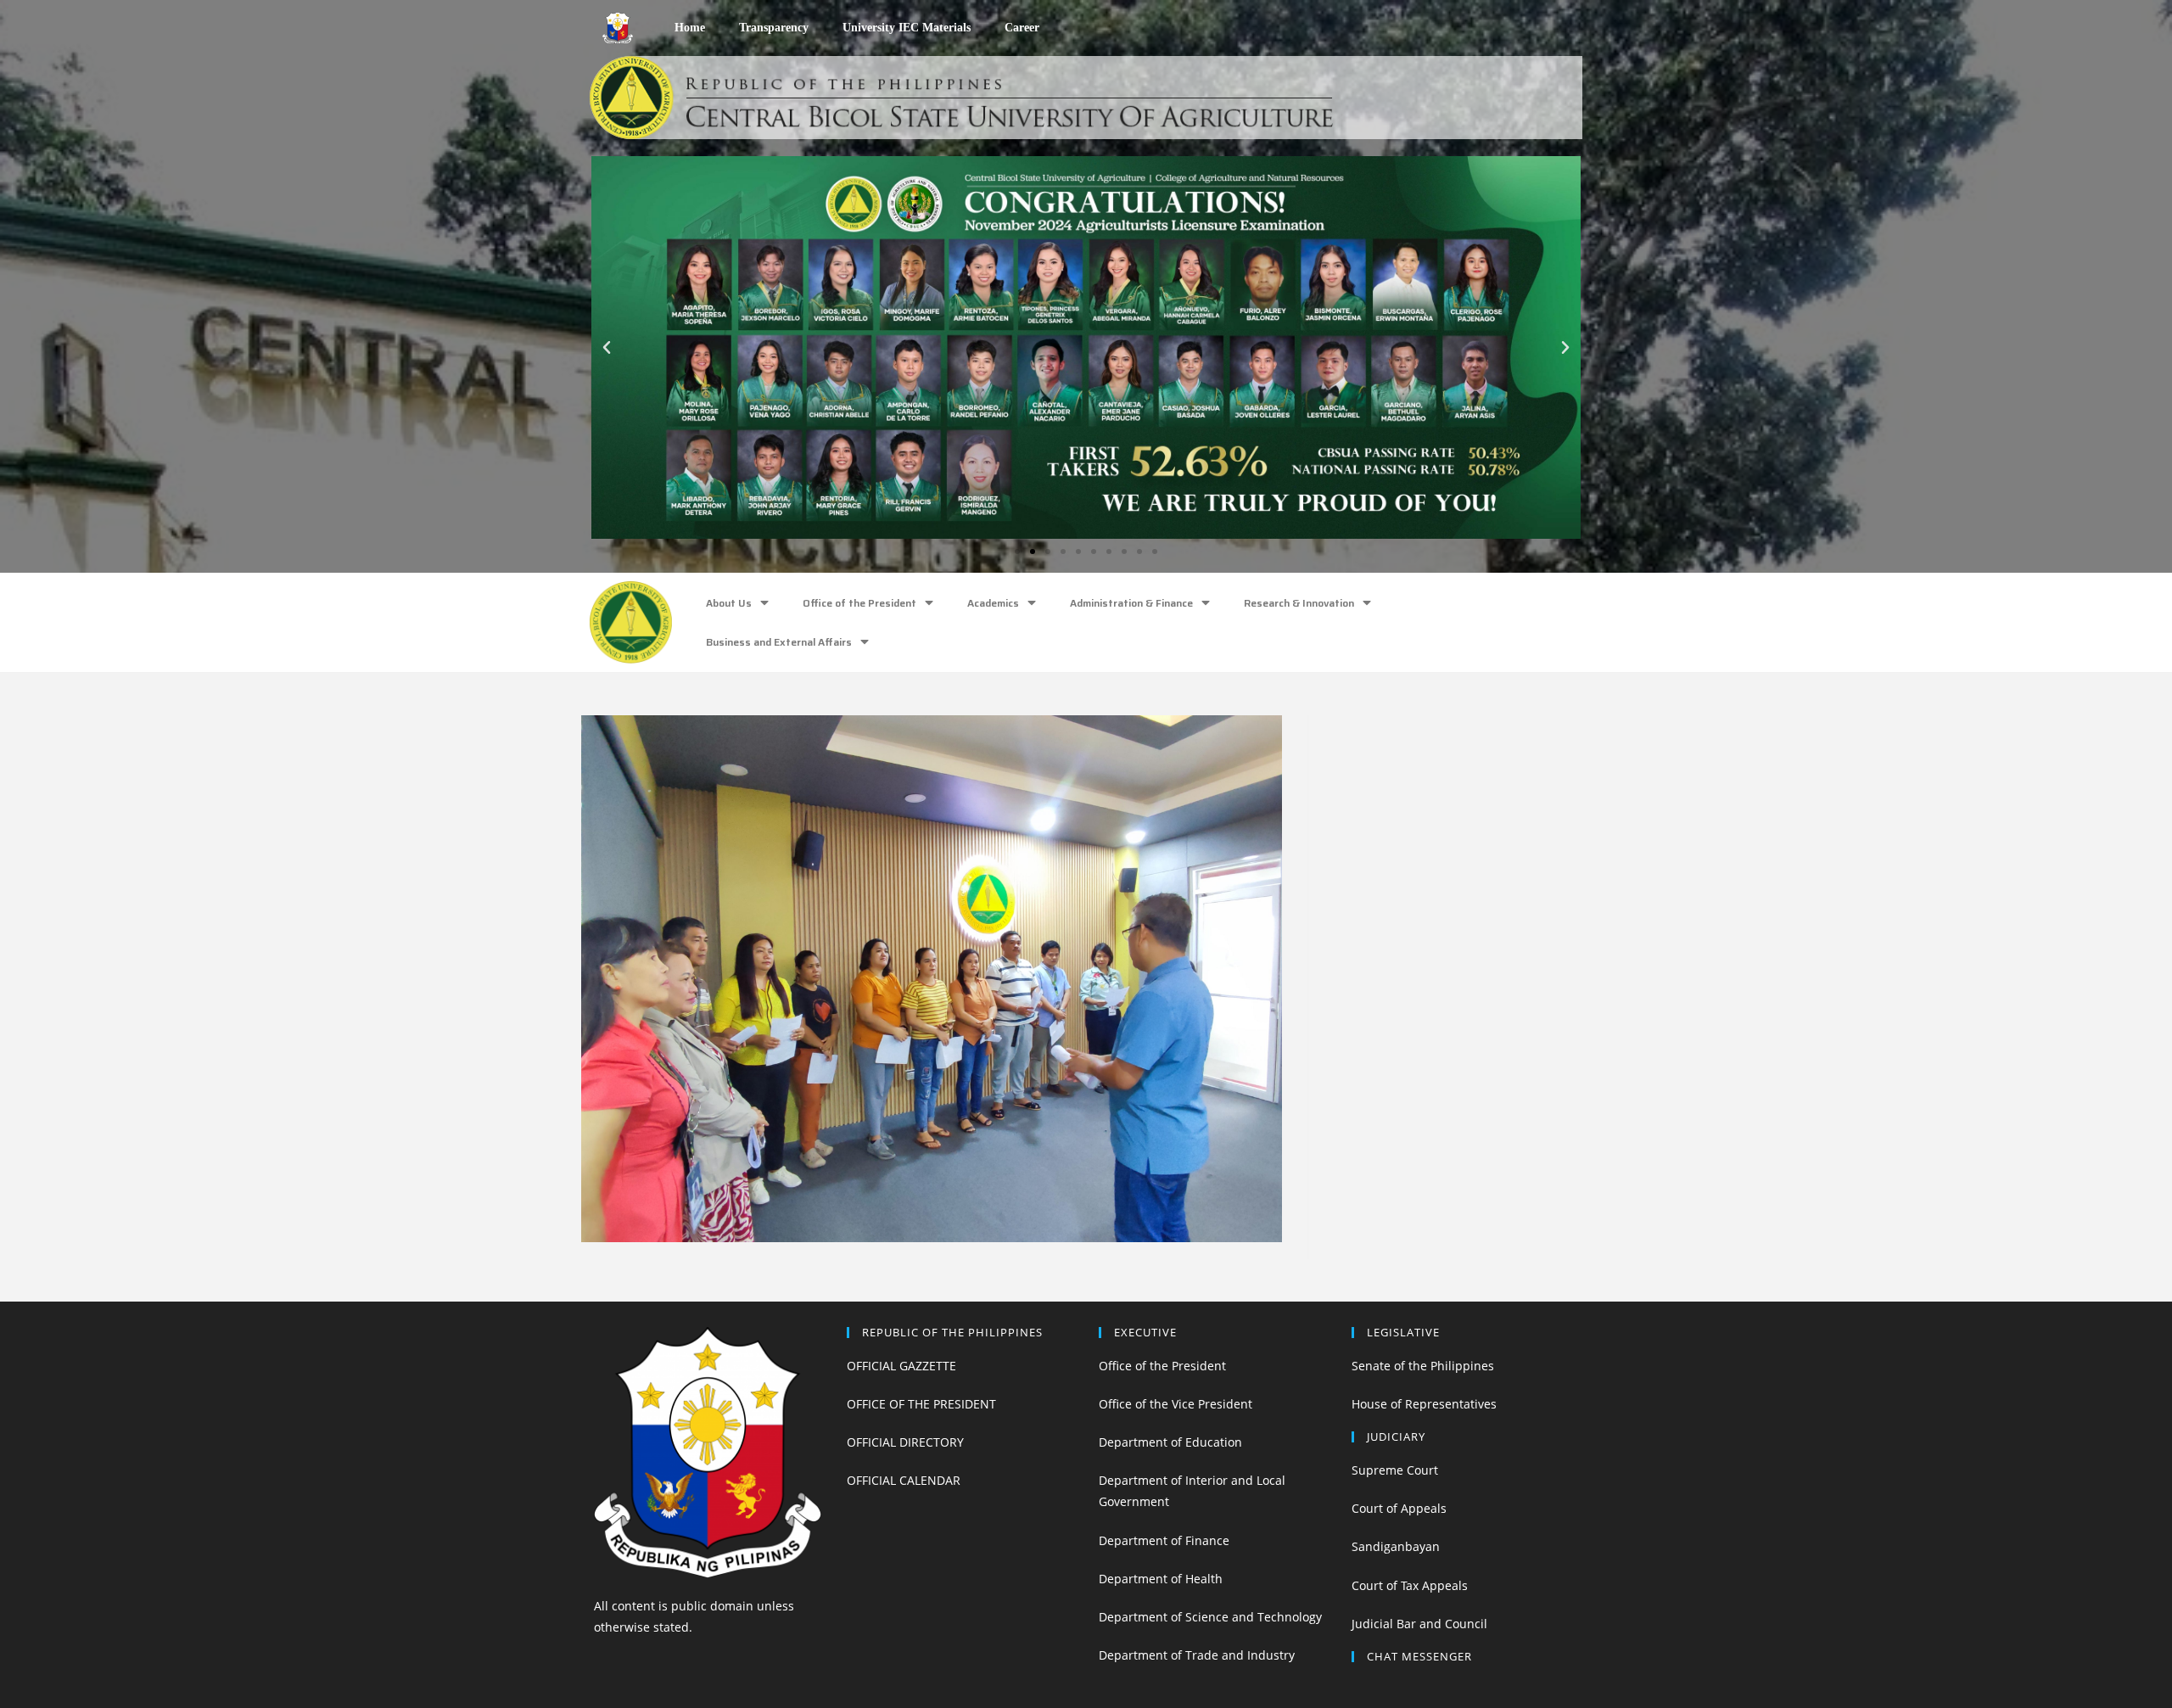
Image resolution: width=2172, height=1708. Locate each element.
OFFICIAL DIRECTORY (905, 1442)
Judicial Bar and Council (1419, 1624)
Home (690, 28)
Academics (993, 603)
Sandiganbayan (1396, 1546)
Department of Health (1161, 1579)
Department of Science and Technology (1210, 1617)
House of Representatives (1424, 1404)
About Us (729, 603)
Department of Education (1170, 1442)
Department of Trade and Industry (1197, 1655)
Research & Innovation (1299, 603)
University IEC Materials (907, 28)
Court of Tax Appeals (1410, 1585)
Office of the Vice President (1176, 1404)
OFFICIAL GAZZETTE (901, 1366)
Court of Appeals (1399, 1508)
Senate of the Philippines (1423, 1366)
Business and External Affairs (779, 642)
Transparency (774, 28)
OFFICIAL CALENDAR (904, 1480)
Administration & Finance (1131, 603)
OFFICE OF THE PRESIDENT (921, 1404)
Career (1022, 28)
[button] (1017, 552)
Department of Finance (1164, 1540)
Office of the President (859, 603)
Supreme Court (1395, 1470)
